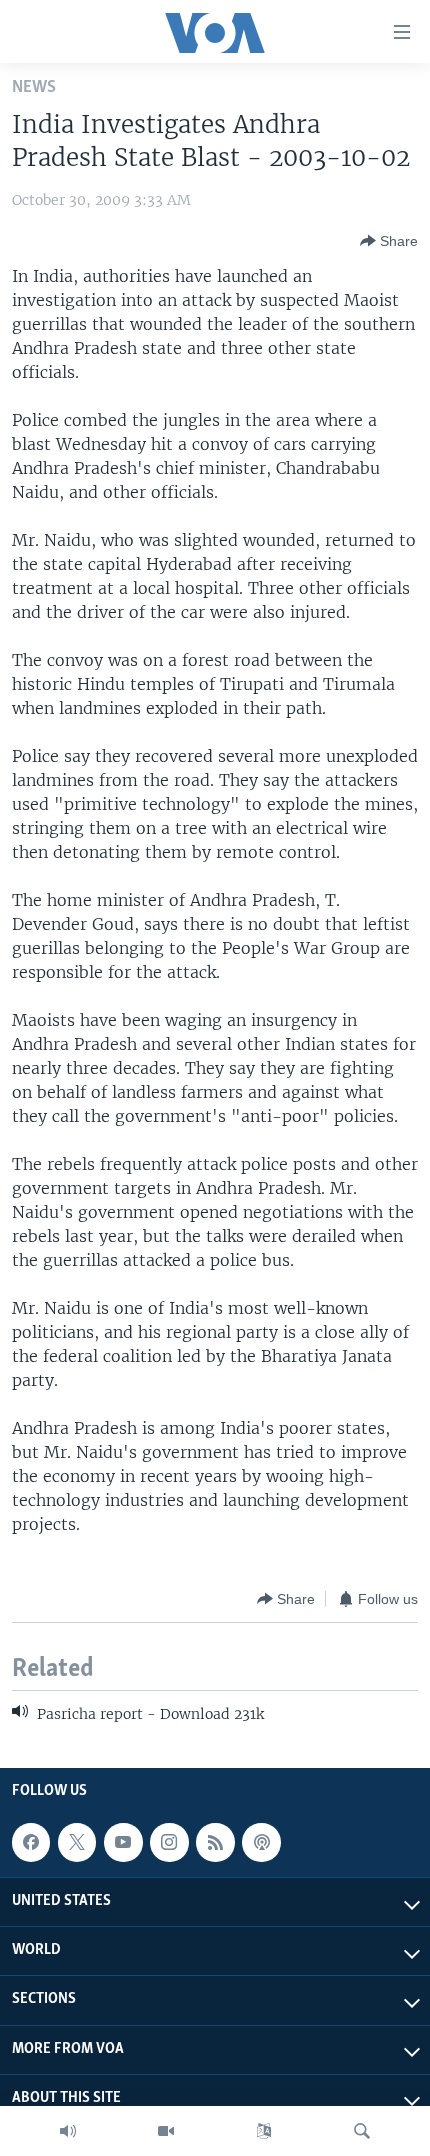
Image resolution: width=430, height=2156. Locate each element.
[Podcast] (261, 1842)
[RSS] (215, 1842)
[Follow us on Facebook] (31, 1842)
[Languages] (264, 2131)
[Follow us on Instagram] (169, 1842)
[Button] (389, 241)
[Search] (362, 2131)
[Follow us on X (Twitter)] (77, 1842)
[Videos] (166, 2131)
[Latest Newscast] (68, 2131)
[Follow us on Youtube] (123, 1842)
